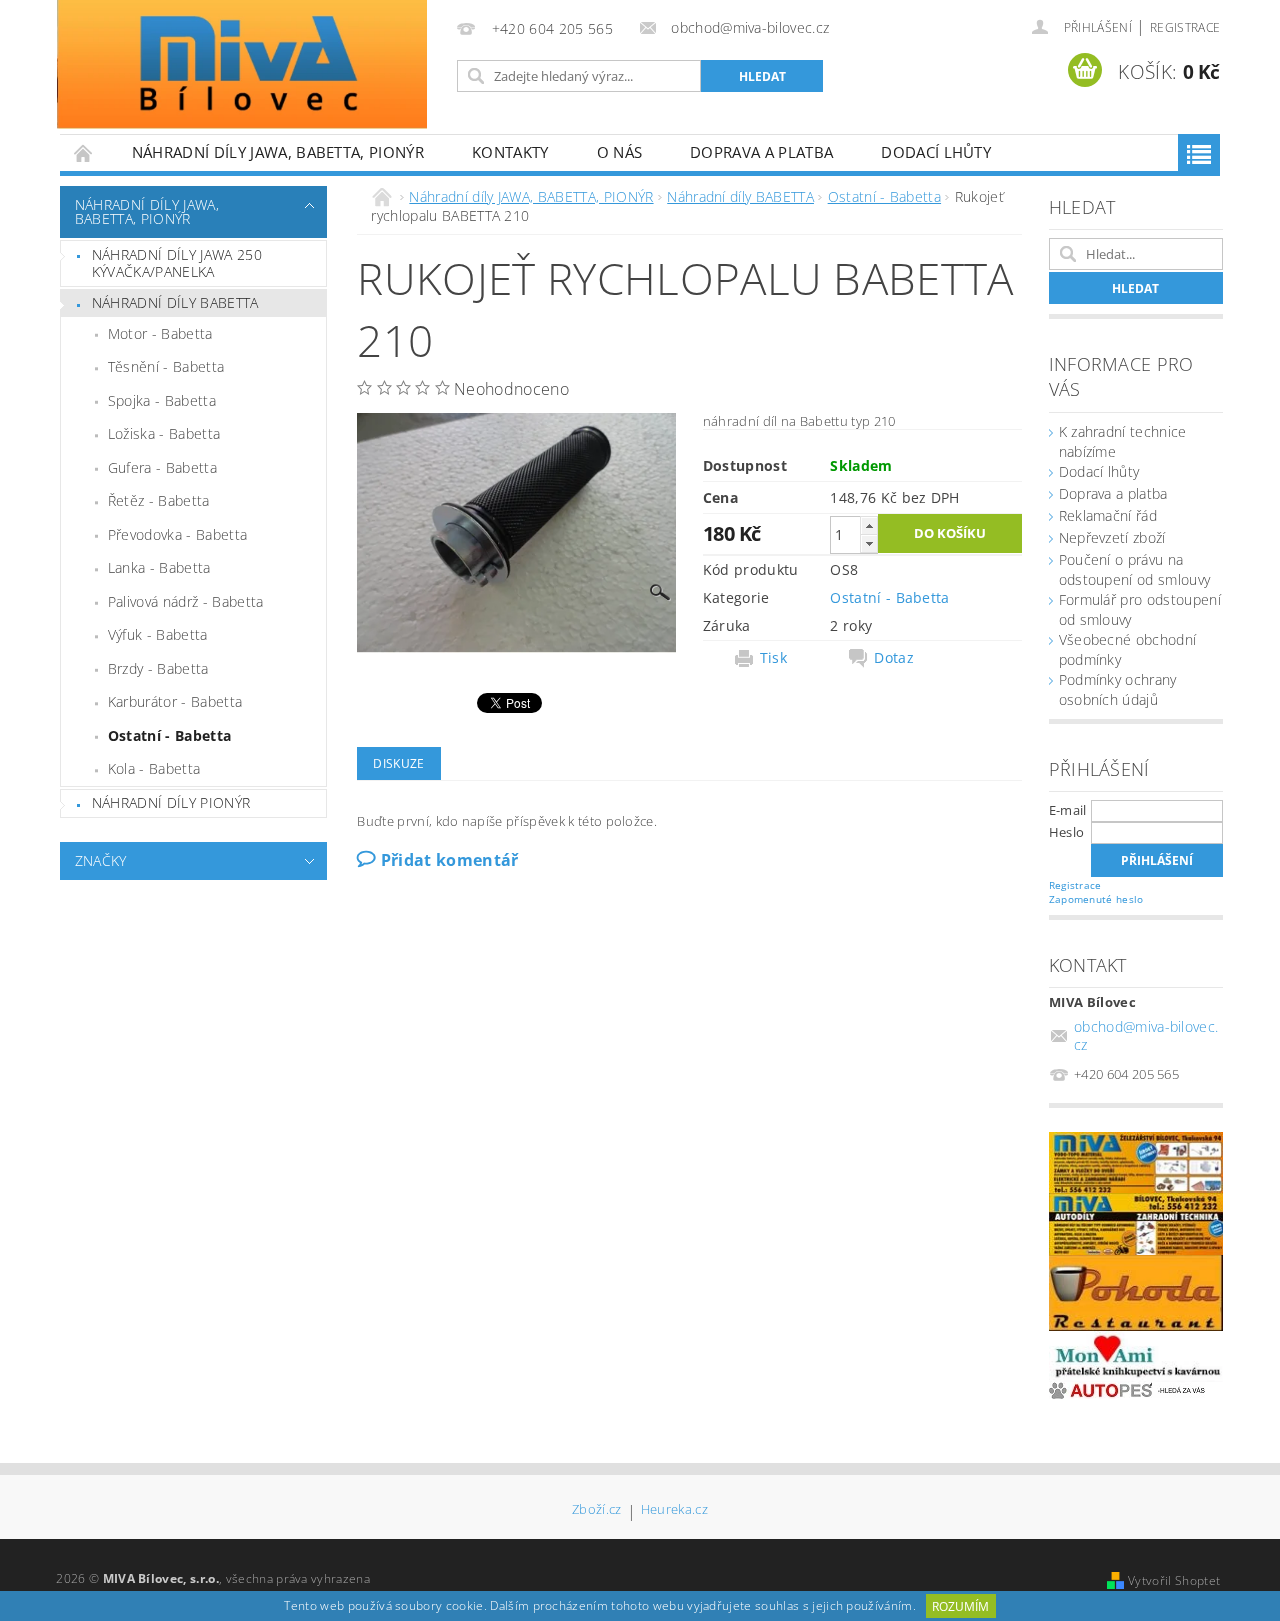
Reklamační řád (1108, 515)
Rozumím (960, 1606)
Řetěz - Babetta (159, 500)
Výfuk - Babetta (158, 634)
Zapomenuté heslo (1096, 899)
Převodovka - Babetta (177, 534)
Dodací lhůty (936, 152)
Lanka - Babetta (159, 567)
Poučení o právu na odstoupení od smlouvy (1135, 569)
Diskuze (398, 763)
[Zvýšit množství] (869, 525)
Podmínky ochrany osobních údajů (1118, 689)
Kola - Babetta (154, 768)
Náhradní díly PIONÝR (171, 802)
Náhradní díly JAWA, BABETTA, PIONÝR (278, 152)
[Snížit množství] (869, 543)
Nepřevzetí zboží (1112, 537)
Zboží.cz (597, 1510)
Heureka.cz (674, 1510)
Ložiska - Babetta (164, 433)
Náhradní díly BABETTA (175, 302)
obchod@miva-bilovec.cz (1146, 1035)
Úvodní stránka (84, 152)
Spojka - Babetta (162, 400)
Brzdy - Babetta (158, 668)
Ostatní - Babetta (169, 735)
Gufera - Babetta (162, 467)
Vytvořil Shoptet (1174, 1580)
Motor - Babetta (160, 333)
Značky (101, 860)
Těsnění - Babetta (166, 366)
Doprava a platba (761, 152)
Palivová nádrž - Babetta (186, 601)
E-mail (1068, 810)
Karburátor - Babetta (175, 701)
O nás (620, 152)
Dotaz (894, 658)
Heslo (1067, 832)
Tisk (773, 658)
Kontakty (510, 152)
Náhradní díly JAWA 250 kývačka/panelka (177, 263)
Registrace (1185, 27)
